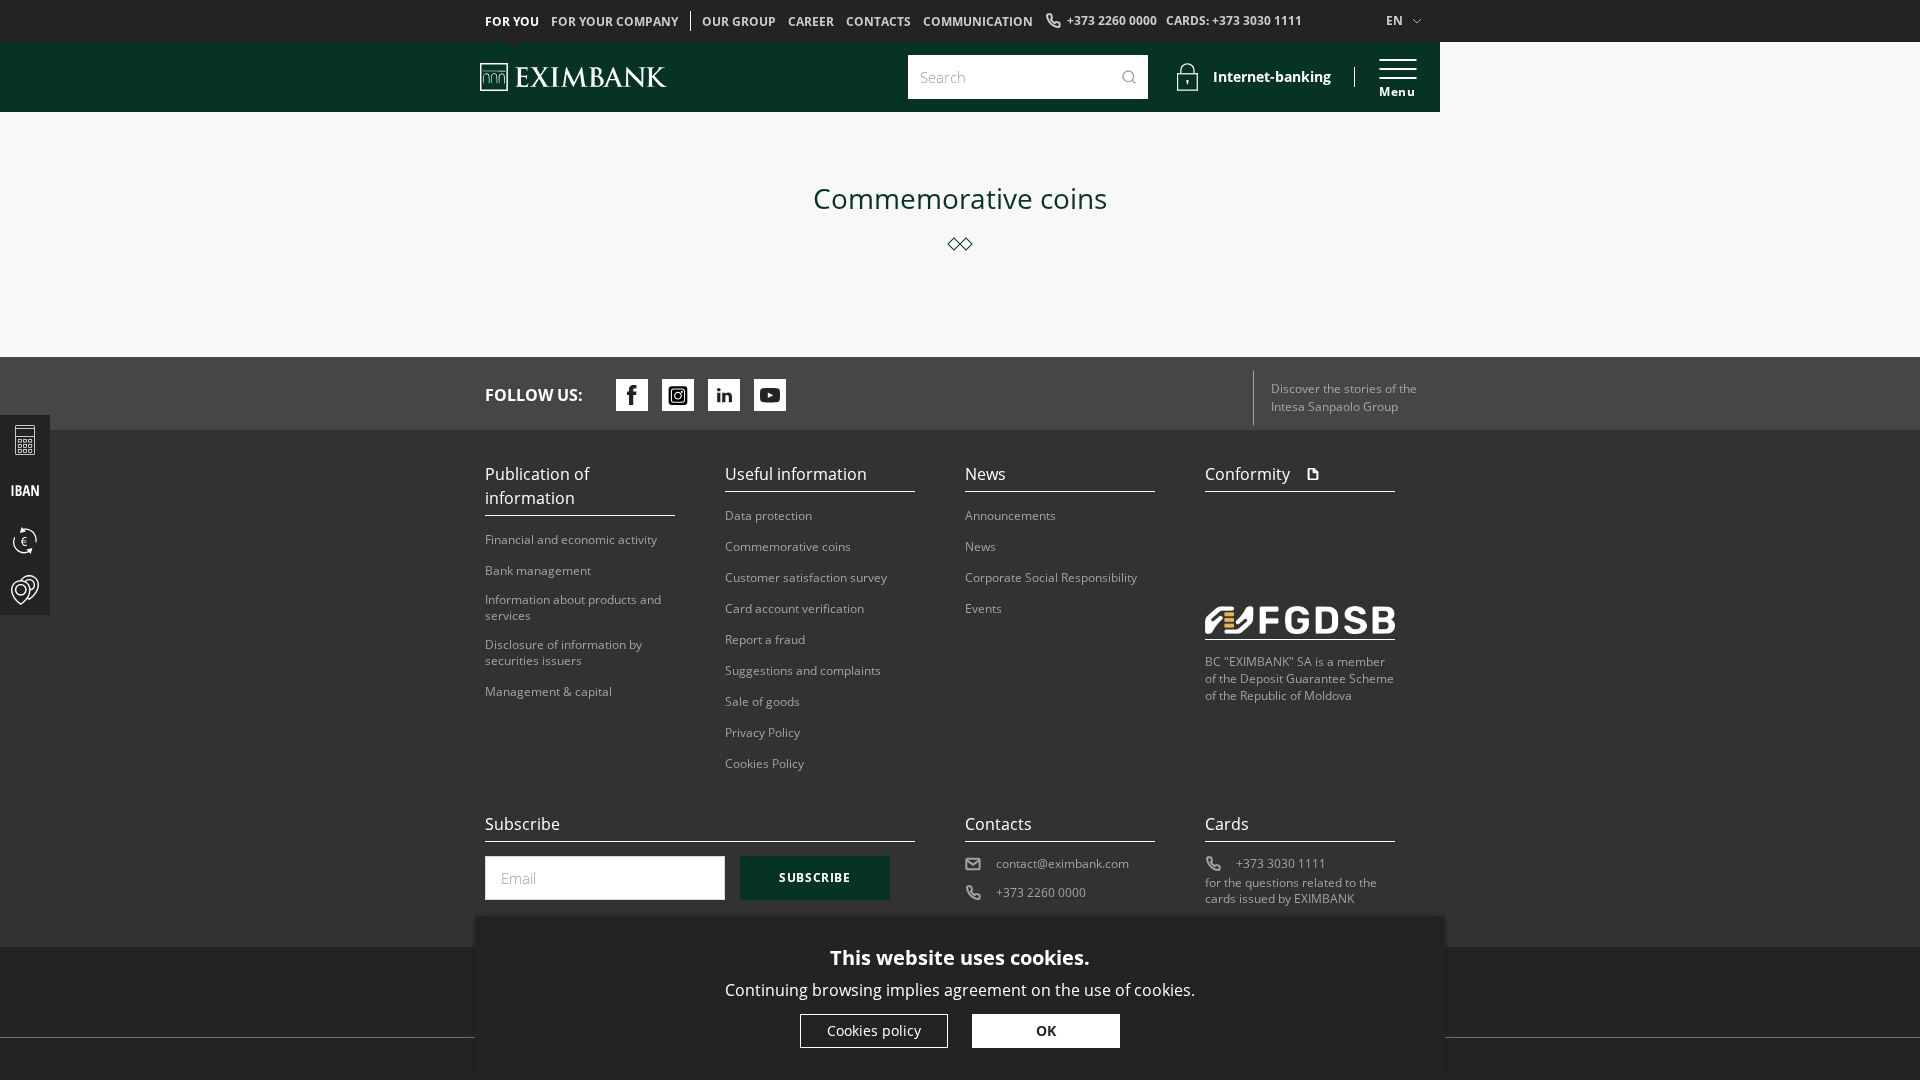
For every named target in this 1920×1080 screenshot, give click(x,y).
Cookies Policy (764, 764)
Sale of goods (762, 702)
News (980, 547)
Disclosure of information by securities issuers (563, 653)
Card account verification (794, 609)
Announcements (1010, 516)
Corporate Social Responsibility (1051, 578)
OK (1046, 1030)
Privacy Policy (762, 733)
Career (811, 22)
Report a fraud (765, 640)
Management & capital (548, 692)
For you (512, 22)
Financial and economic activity (571, 540)
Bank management (538, 571)
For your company (614, 22)
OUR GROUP (739, 22)
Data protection (768, 516)
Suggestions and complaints (803, 671)
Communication (978, 22)
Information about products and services (573, 608)
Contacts (878, 22)
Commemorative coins (788, 547)
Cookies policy (874, 1030)
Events (983, 609)
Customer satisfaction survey (806, 578)
